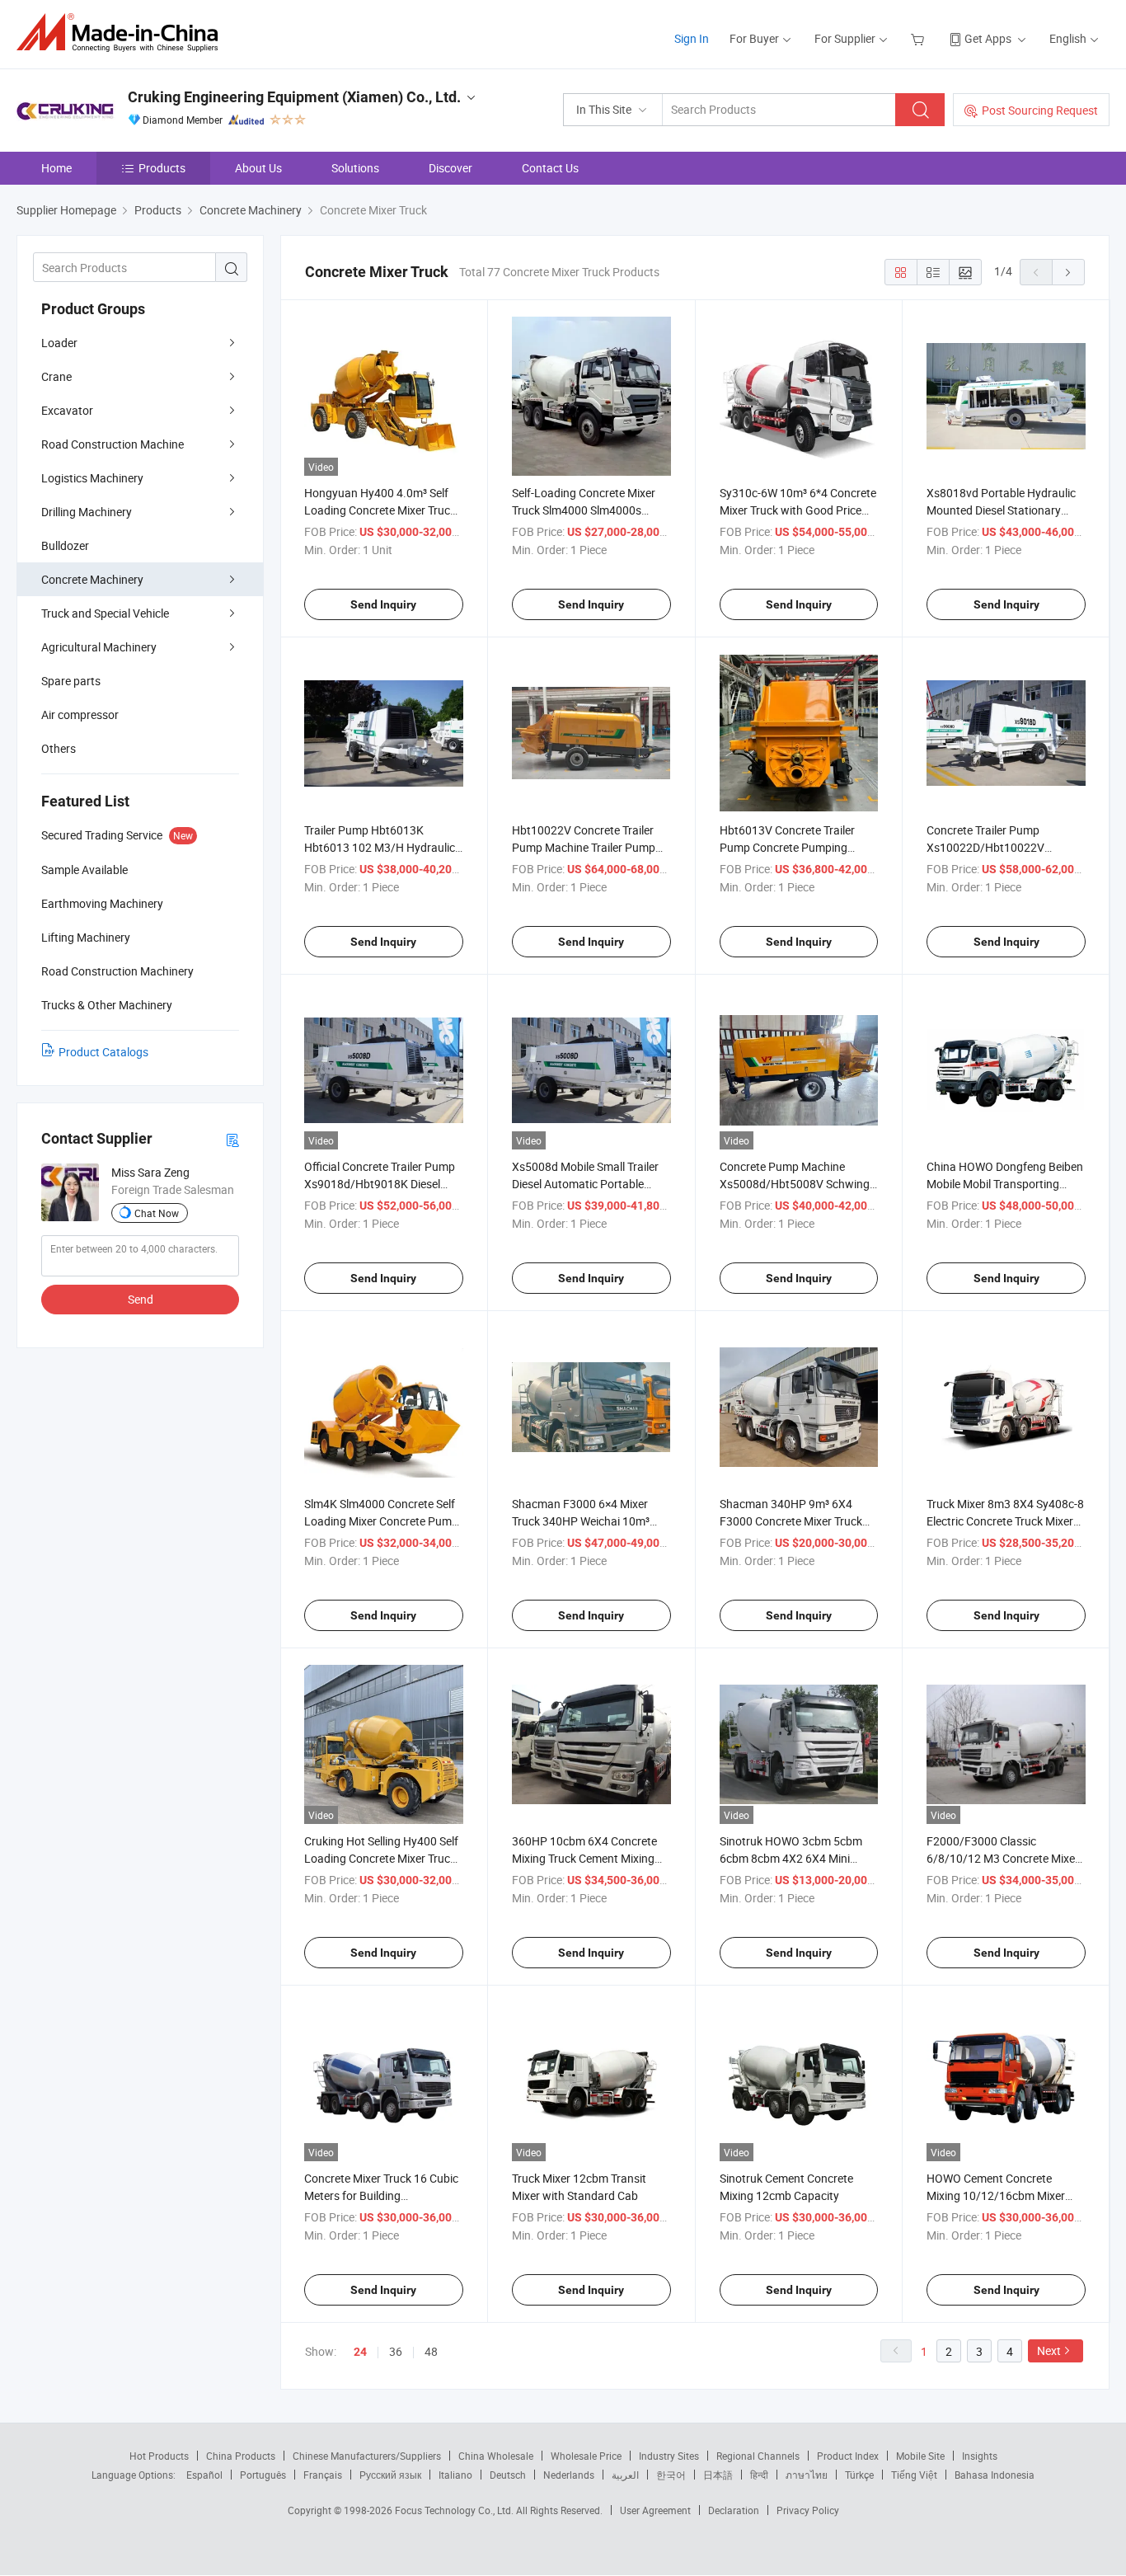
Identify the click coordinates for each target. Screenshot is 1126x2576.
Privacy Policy (808, 2510)
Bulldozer (65, 545)
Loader (59, 343)
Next (1049, 2350)
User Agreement (655, 2510)
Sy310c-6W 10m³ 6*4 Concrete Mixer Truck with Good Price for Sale (798, 510)
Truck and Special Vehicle (105, 613)
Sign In (692, 38)
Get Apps (988, 38)
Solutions (355, 168)
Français (323, 2475)
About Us (258, 168)
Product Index (848, 2456)
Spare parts (71, 681)
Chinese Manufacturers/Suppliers (367, 2456)
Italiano (455, 2475)
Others (59, 748)
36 (396, 2351)
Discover (450, 168)
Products (162, 168)
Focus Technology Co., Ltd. (455, 2510)
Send (141, 1299)
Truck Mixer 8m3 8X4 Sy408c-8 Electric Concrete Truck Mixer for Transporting (1005, 1521)
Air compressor (80, 715)
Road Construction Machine (113, 444)
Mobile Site (920, 2456)
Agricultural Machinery (99, 647)
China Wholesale (496, 2456)
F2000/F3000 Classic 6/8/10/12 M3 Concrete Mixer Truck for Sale (1003, 1858)
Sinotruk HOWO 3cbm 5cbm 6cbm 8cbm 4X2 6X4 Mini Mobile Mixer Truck (791, 1858)
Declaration (734, 2510)
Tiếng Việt (914, 2475)
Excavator (67, 410)
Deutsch (508, 2475)
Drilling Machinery (87, 512)
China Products (241, 2456)
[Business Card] (232, 1139)
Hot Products (159, 2456)
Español (204, 2475)
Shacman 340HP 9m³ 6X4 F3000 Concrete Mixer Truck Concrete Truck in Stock (791, 1521)
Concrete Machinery (92, 579)
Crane (56, 376)
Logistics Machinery (92, 478)
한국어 (671, 2475)
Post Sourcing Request (1040, 110)
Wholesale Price (586, 2456)
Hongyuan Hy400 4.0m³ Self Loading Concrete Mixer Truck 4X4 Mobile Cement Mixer (380, 510)
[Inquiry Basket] (920, 38)
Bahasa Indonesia (995, 2475)
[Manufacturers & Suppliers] (122, 33)
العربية (625, 2475)
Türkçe (859, 2475)
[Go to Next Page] (1068, 272)
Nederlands (569, 2475)
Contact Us (550, 168)
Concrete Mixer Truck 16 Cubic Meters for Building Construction (381, 2195)
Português (263, 2475)
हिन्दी (759, 2475)
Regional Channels (758, 2456)
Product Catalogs (103, 1052)
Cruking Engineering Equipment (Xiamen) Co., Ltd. (294, 97)
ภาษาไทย (807, 2475)
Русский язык (390, 2475)
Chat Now (157, 1213)
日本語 (718, 2475)
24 (360, 2352)
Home (56, 168)
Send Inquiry (383, 604)
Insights (980, 2456)
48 (431, 2351)
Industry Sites (669, 2456)
